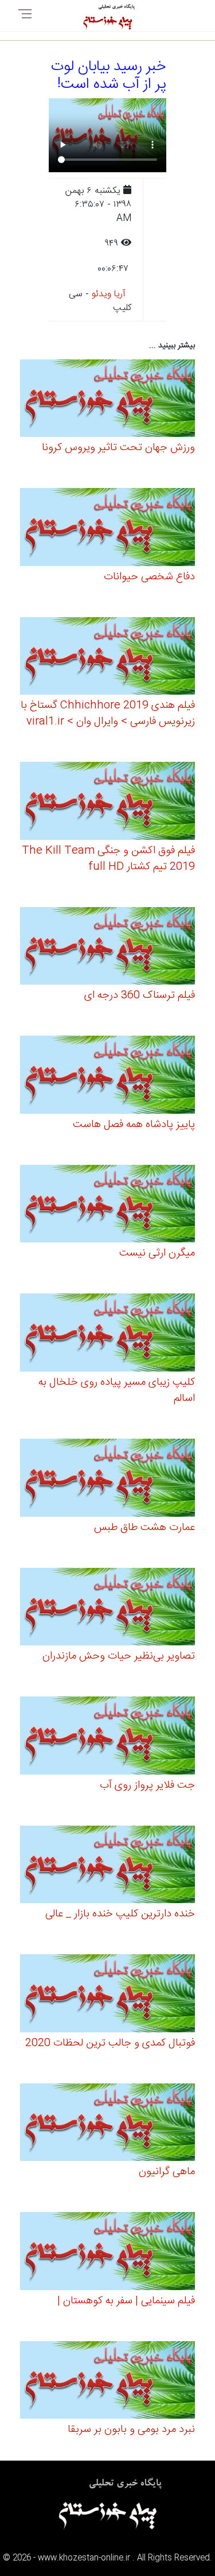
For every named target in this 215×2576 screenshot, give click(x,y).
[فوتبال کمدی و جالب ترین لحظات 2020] (107, 1995)
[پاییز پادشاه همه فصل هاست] (107, 1077)
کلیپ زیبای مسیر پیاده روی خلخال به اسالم (117, 1390)
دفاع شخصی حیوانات (149, 577)
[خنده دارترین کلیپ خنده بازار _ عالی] (107, 1866)
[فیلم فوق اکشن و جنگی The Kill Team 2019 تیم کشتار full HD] (107, 803)
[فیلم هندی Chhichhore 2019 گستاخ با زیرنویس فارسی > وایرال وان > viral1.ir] (107, 658)
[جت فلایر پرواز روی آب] (107, 1738)
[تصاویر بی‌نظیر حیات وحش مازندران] (107, 1608)
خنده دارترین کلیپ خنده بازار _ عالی (120, 1914)
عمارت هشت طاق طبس (144, 1528)
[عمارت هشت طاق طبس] (107, 1479)
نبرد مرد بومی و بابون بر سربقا (131, 2430)
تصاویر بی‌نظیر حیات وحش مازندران (119, 1656)
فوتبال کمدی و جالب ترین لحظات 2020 (110, 2043)
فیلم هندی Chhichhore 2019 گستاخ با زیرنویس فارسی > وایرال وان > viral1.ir (108, 714)
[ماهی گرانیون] (107, 2124)
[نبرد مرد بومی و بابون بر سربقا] (107, 2382)
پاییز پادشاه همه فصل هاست (134, 1125)
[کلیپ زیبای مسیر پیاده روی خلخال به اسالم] (107, 1335)
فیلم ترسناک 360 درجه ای (140, 995)
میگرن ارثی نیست (157, 1253)
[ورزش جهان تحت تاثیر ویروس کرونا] (107, 400)
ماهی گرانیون (167, 2172)
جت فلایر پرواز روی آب (147, 1785)
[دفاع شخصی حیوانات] (107, 529)
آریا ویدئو (109, 294)
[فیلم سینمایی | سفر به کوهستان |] (107, 2253)
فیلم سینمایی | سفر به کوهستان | (126, 2301)
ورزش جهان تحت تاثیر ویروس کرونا (118, 448)
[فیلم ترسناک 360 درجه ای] (107, 948)
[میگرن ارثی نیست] (107, 1205)
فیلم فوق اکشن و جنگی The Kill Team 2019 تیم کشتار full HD (108, 859)
